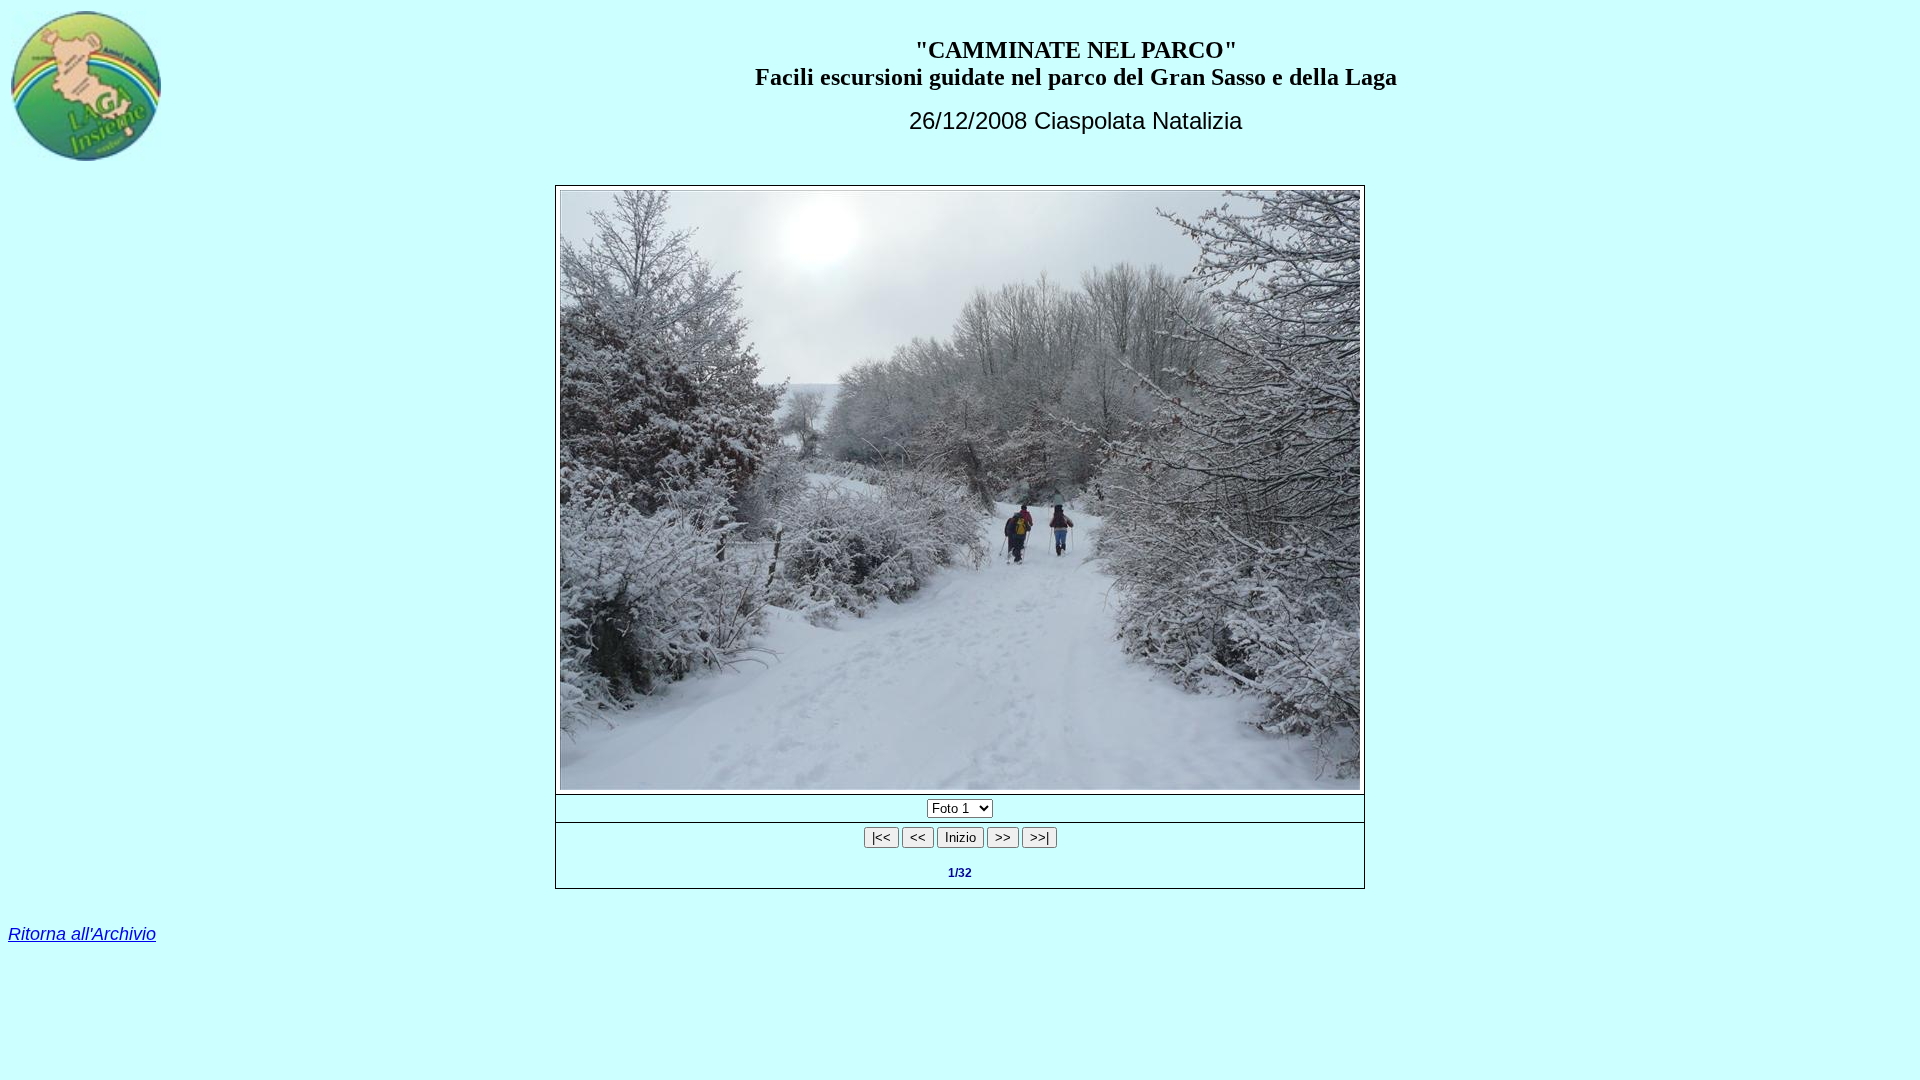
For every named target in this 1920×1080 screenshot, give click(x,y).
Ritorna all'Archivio (82, 934)
